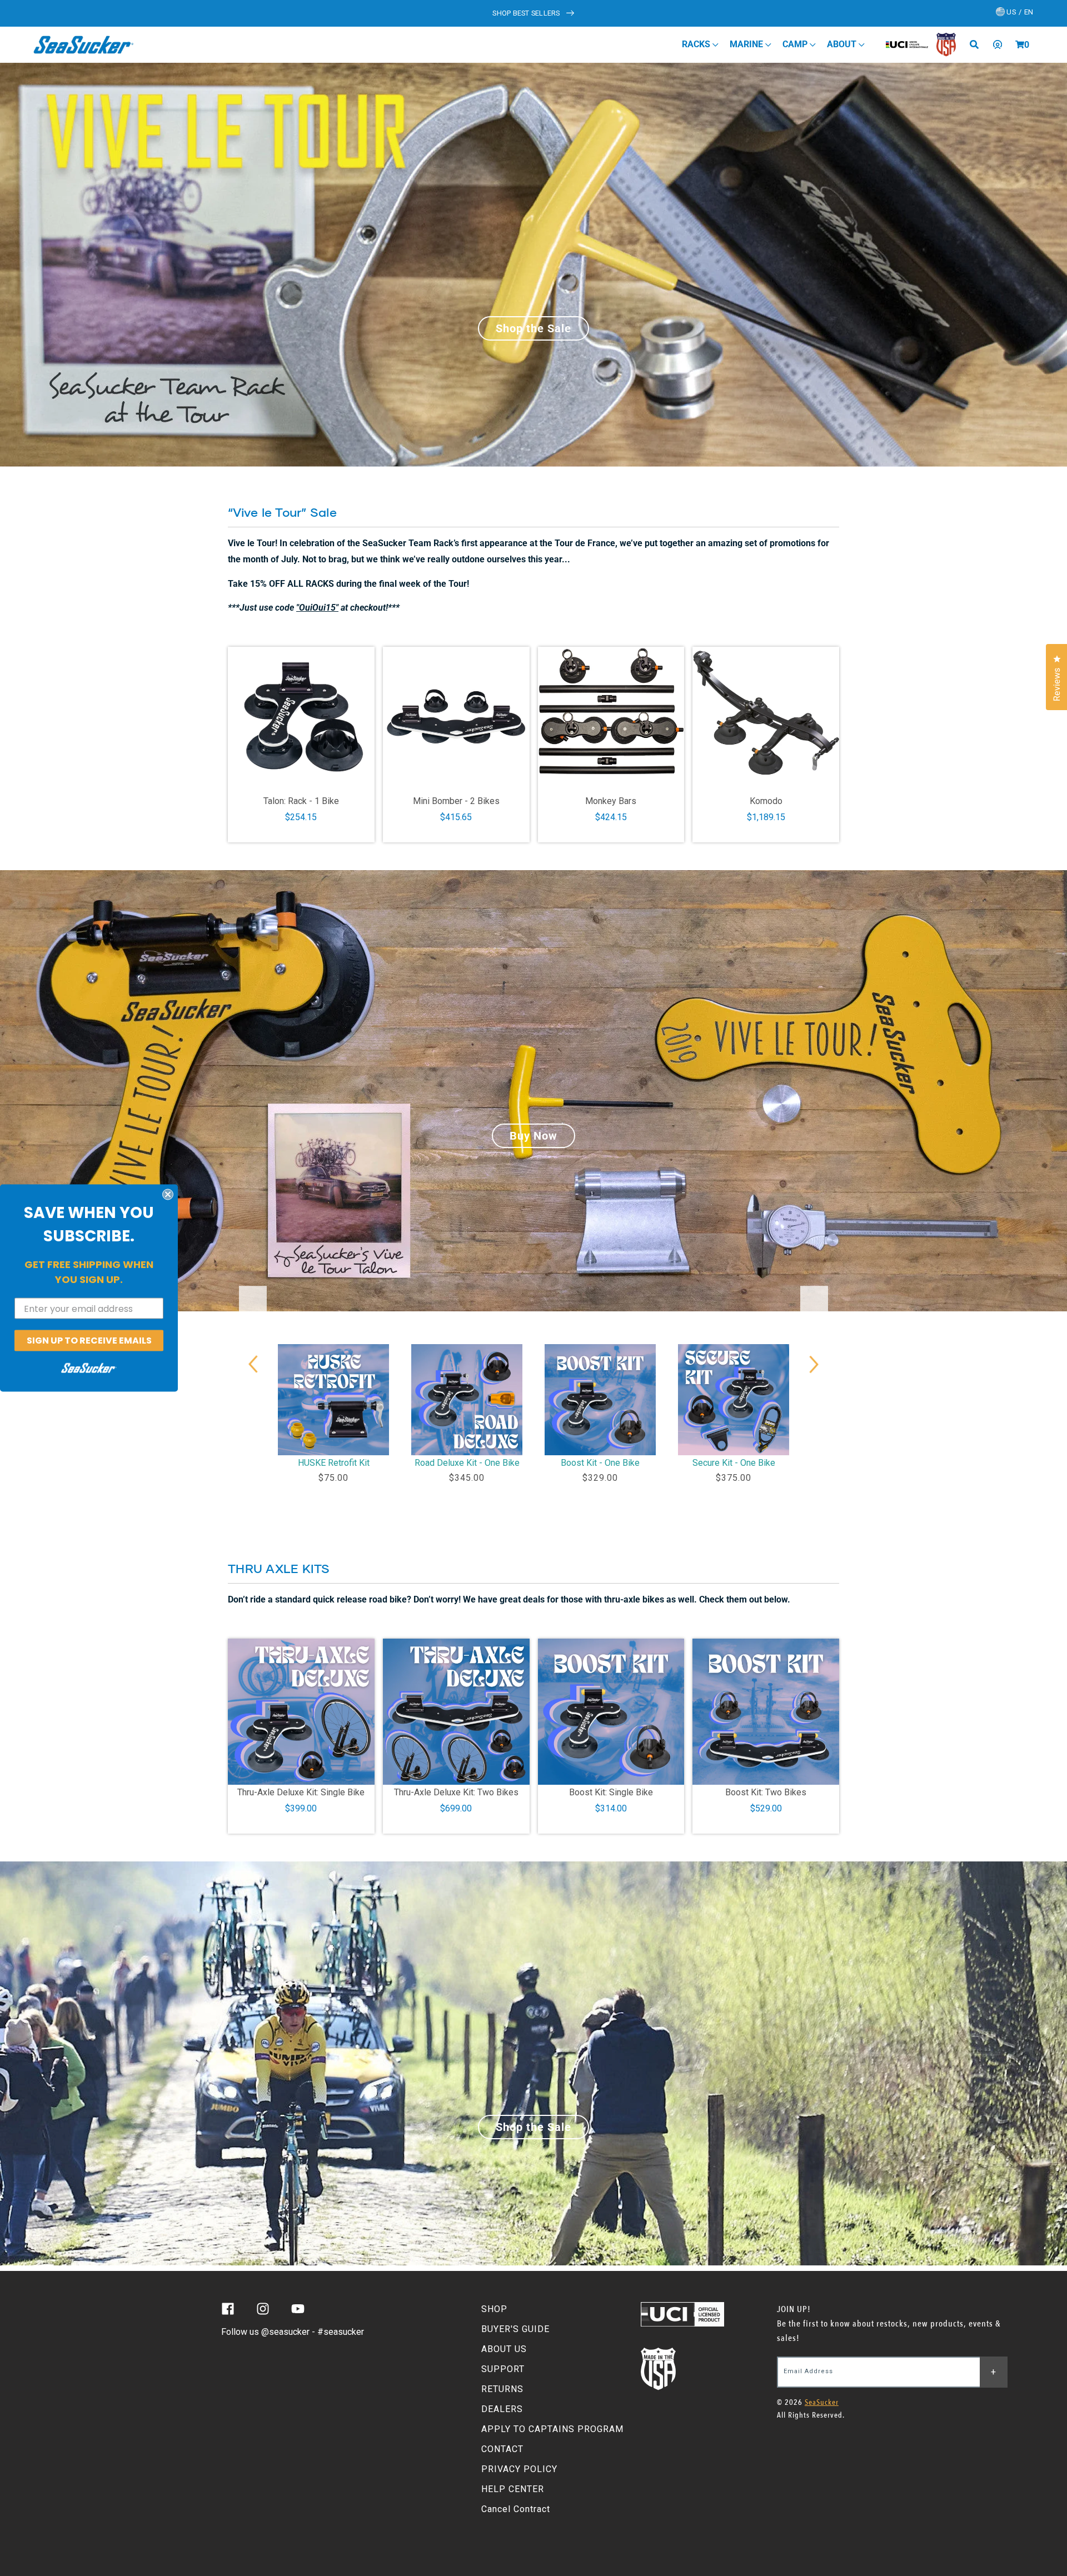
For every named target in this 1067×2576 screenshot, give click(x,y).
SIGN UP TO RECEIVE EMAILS (89, 1341)
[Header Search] (978, 44)
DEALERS (502, 2409)
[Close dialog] (168, 1195)
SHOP (494, 2309)
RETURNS (502, 2389)
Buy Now (533, 1136)
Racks (697, 44)
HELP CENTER (513, 2489)
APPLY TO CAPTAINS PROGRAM (552, 2429)
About (843, 44)
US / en (1019, 12)
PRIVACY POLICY (519, 2469)
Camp (796, 44)
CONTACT (502, 2449)
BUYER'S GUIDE (515, 2329)
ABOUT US (504, 2349)
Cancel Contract (516, 2509)
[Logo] (84, 44)
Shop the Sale (533, 328)
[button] (1020, 44)
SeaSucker (822, 2402)
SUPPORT (503, 2369)
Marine (747, 44)
